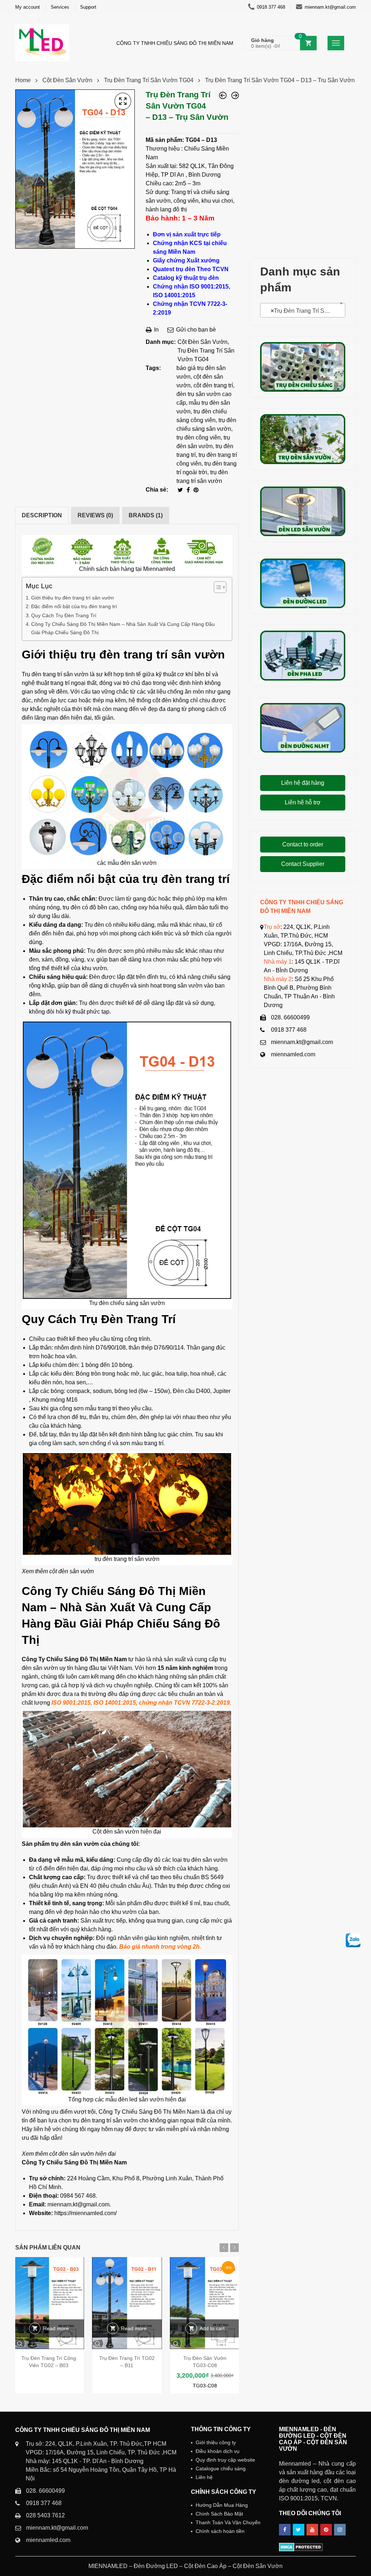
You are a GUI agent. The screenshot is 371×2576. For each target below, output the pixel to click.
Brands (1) (146, 515)
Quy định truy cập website (225, 2460)
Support (88, 7)
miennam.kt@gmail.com (330, 7)
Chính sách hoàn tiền (220, 2531)
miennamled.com (293, 1054)
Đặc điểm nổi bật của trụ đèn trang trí (74, 606)
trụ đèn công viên (199, 437)
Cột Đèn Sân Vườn (67, 80)
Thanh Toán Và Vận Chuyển (228, 2522)
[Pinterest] (196, 490)
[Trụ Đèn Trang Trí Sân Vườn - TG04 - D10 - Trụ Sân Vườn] (223, 95)
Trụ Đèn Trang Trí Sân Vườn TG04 (149, 80)
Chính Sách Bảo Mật (219, 2514)
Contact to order (303, 844)
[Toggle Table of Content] (216, 587)
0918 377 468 (271, 7)
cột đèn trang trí (213, 385)
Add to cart (212, 2328)
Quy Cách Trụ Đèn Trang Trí (64, 615)
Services (60, 7)
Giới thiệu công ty (216, 2442)
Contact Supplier (303, 864)
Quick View (49, 2343)
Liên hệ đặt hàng (303, 783)
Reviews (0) (95, 515)
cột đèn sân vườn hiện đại (83, 2154)
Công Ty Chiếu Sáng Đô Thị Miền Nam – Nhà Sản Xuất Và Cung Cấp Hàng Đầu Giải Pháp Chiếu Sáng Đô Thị (123, 628)
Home (23, 80)
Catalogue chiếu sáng (221, 2468)
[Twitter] (181, 490)
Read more (56, 2328)
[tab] (42, 515)
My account (28, 7)
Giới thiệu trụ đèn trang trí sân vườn (72, 598)
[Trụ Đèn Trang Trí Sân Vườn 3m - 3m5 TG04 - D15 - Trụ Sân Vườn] (235, 95)
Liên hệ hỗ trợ (303, 802)
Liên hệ (204, 2477)
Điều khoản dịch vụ (218, 2451)
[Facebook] (189, 490)
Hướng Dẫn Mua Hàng (222, 2505)
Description (42, 515)
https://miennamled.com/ (86, 2213)
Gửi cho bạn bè (195, 330)
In (156, 330)
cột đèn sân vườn (72, 1571)
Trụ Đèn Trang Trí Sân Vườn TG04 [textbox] (304, 311)
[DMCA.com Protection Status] (301, 2547)
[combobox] (303, 310)
